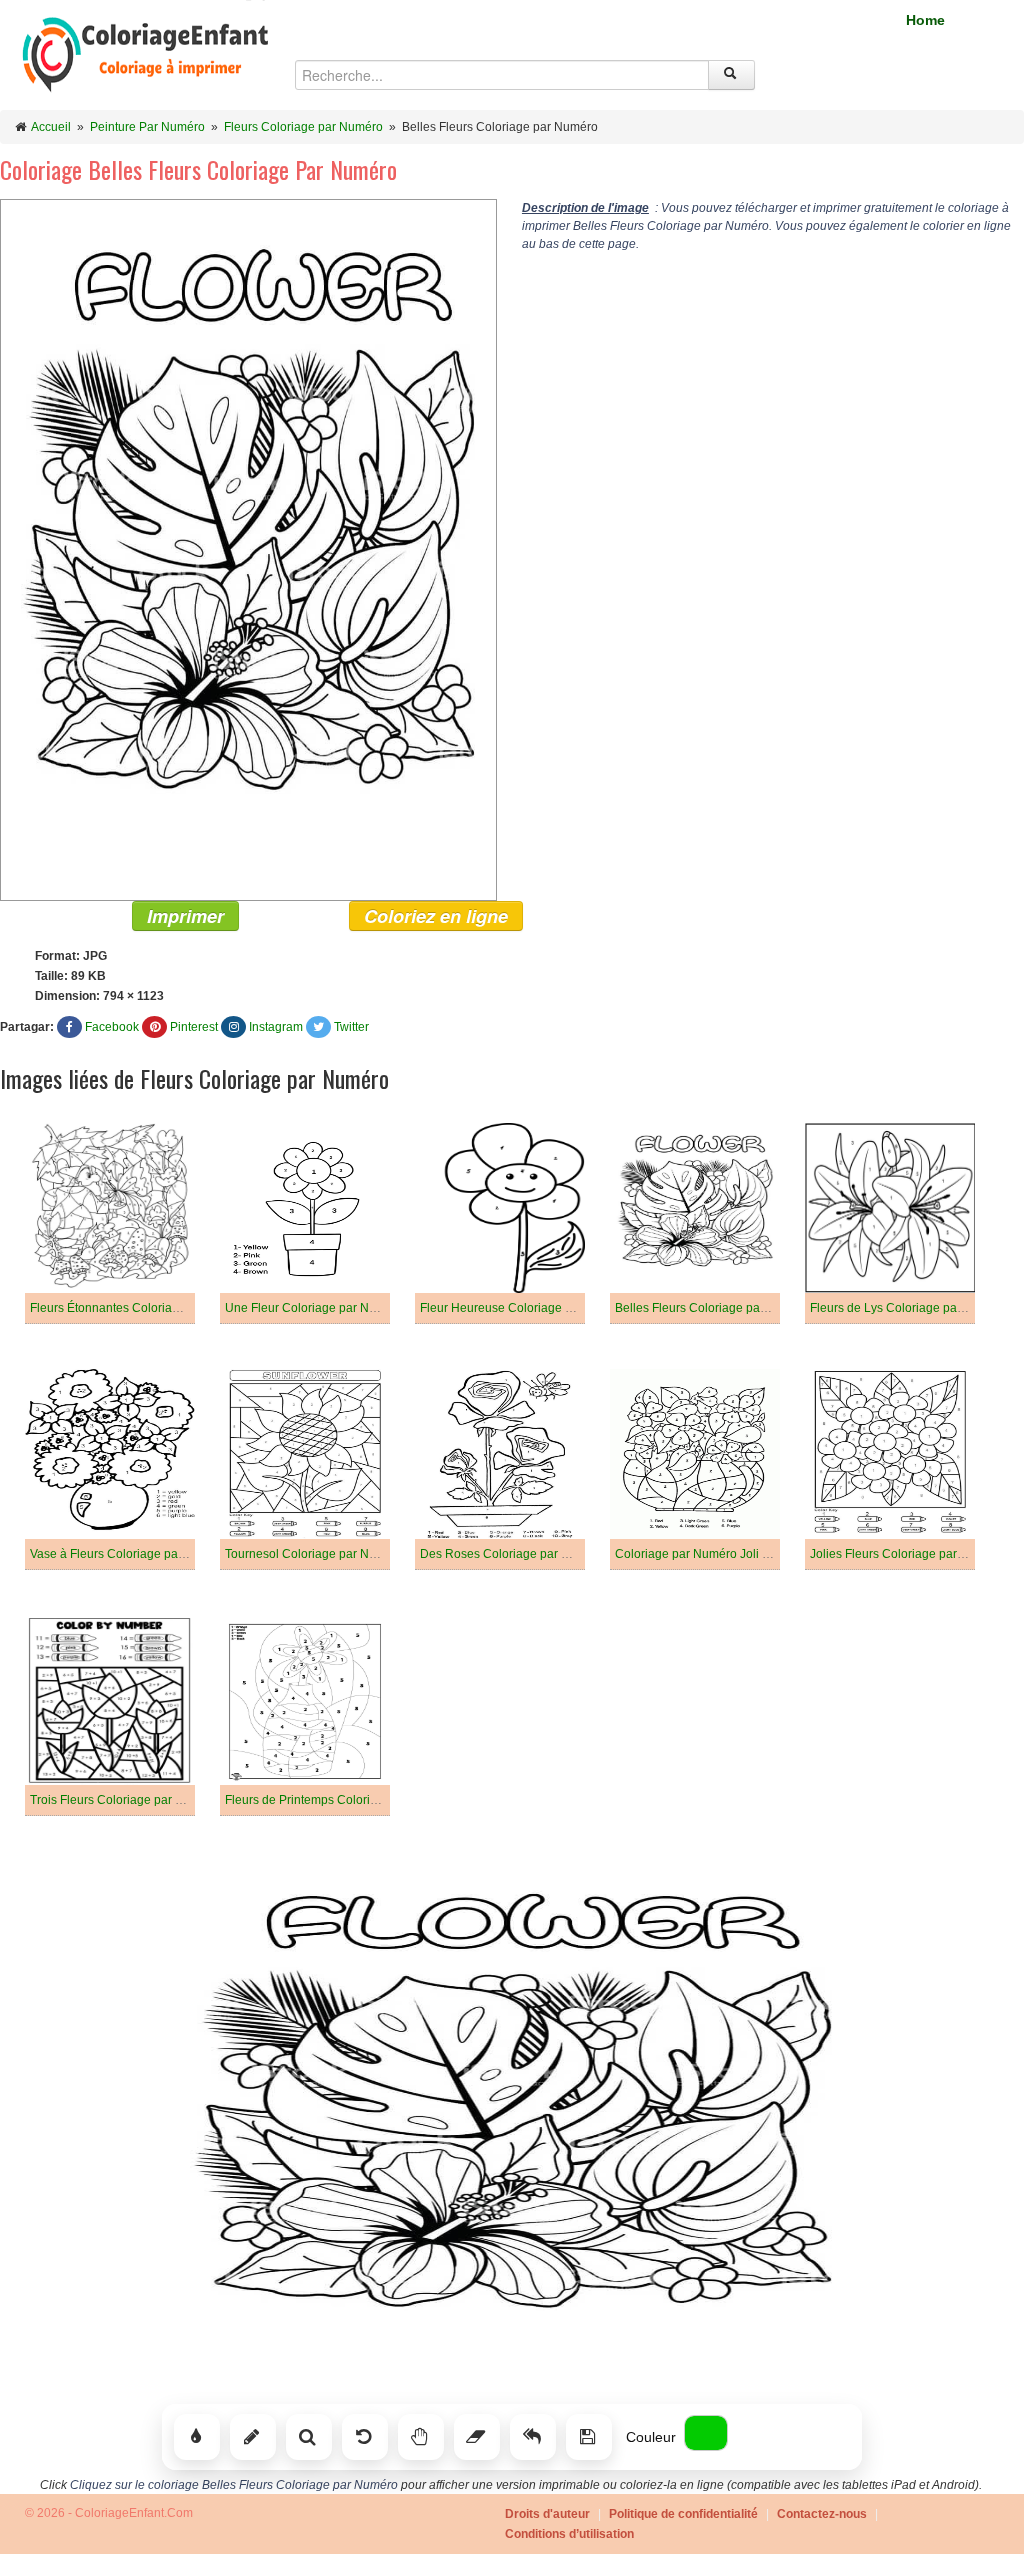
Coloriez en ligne (436, 916)
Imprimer (185, 916)
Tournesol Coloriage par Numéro (314, 1554)
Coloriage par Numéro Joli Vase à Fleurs (725, 1554)
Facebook (112, 1027)
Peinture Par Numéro (147, 127)
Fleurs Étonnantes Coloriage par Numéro (142, 1308)
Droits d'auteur (547, 2514)
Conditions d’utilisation (569, 2534)
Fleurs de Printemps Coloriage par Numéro (342, 1800)
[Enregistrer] (589, 2437)
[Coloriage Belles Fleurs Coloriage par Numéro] (248, 549)
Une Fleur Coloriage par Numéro (314, 1308)
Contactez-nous (822, 2514)
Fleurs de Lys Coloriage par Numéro (909, 1308)
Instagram (276, 1027)
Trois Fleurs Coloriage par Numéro (124, 1800)
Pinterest (194, 1027)
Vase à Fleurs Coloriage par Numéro (129, 1554)
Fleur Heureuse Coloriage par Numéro (525, 1308)
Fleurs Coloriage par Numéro (303, 127)
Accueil (51, 127)
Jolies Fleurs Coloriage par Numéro (907, 1554)
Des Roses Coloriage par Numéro (512, 1554)
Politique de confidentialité (683, 2514)
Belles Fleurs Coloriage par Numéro (713, 1308)
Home (925, 20)
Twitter (351, 1027)
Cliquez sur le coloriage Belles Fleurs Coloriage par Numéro (234, 2485)
